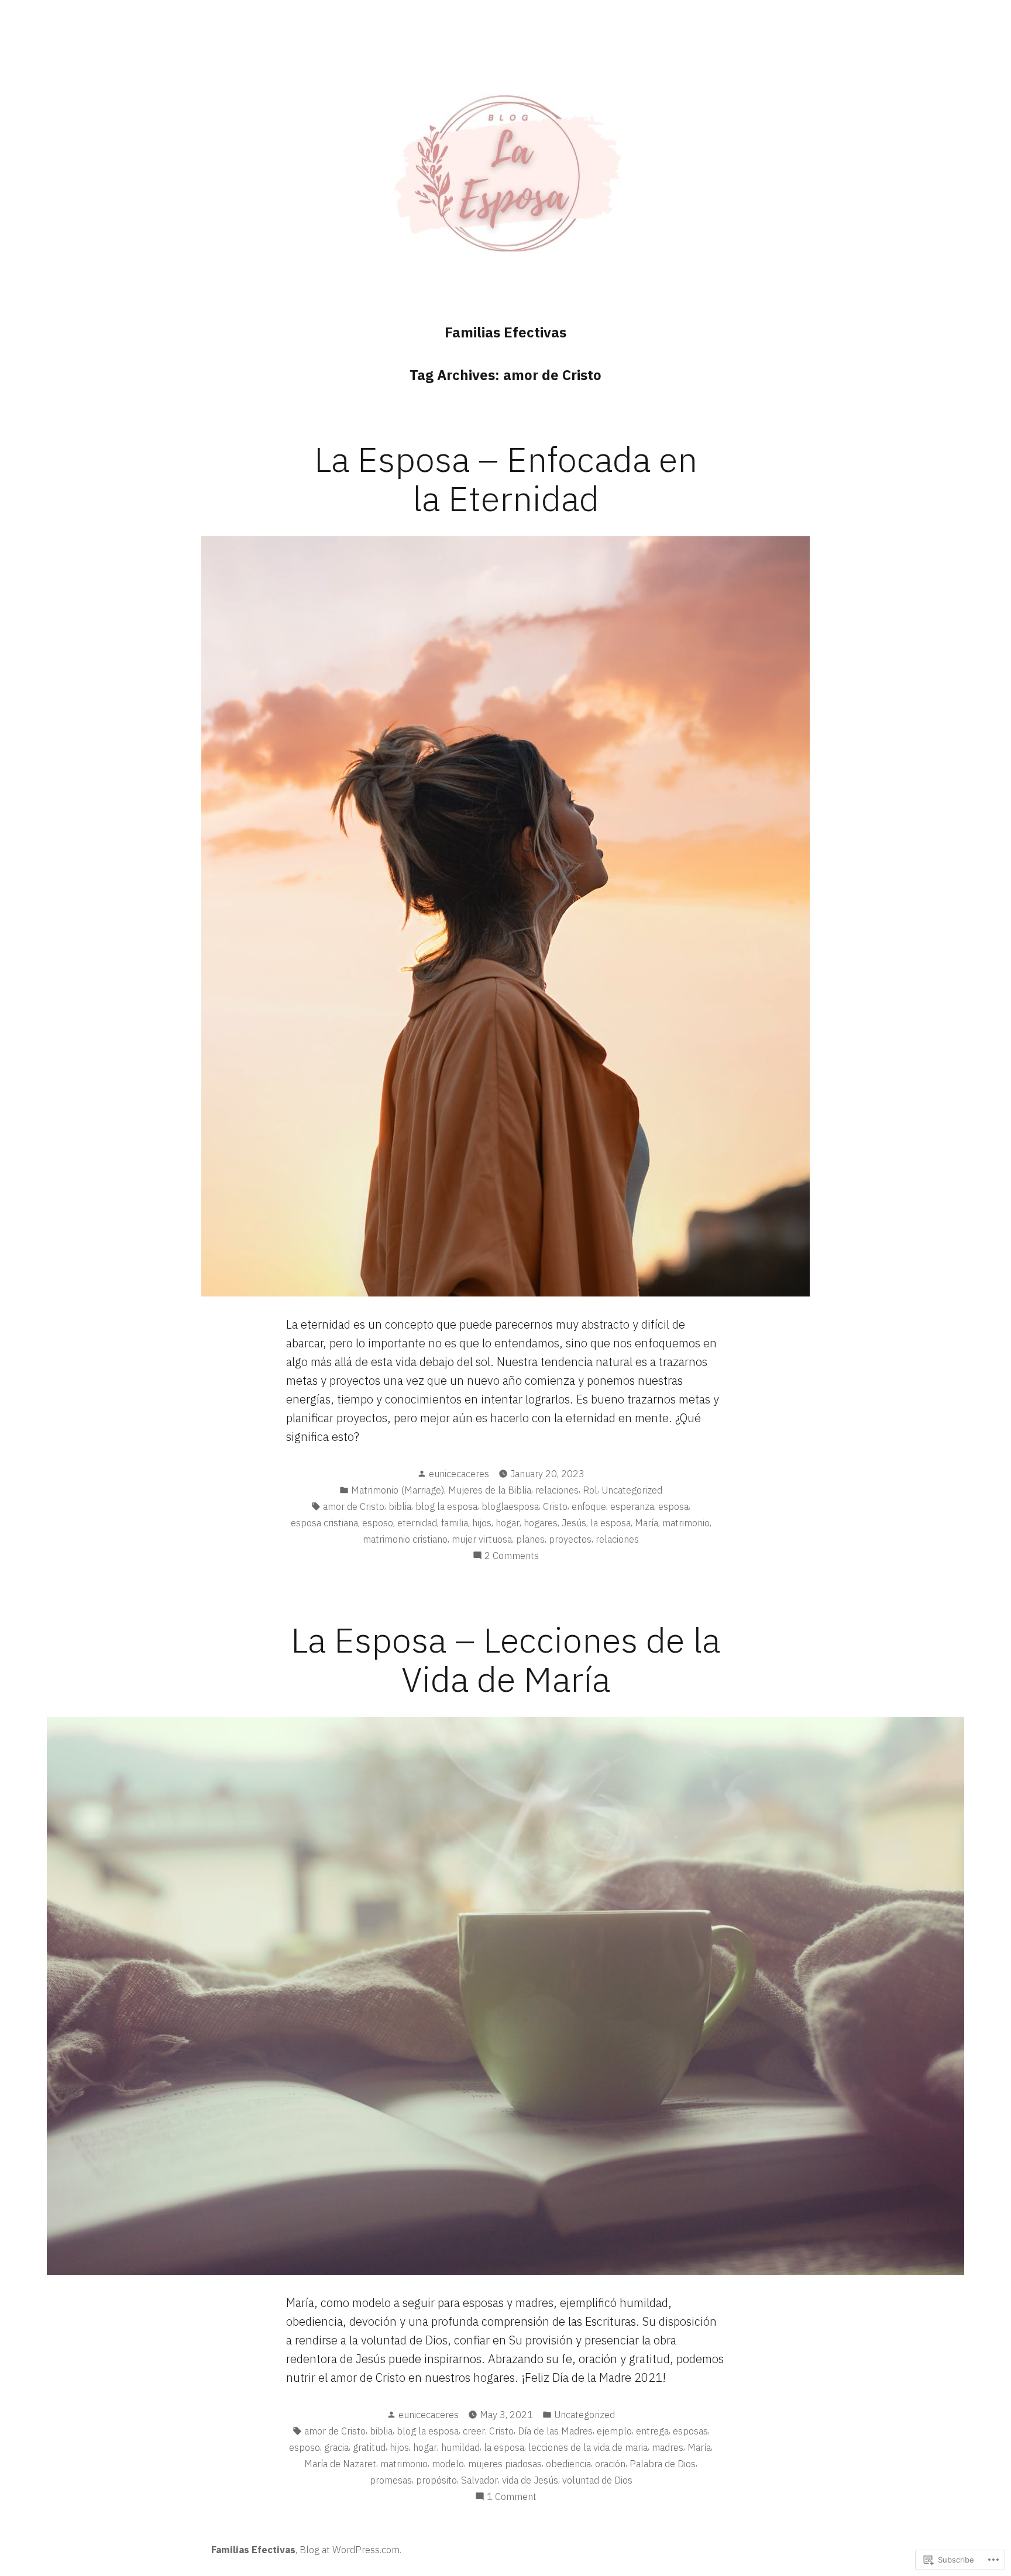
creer (474, 2431)
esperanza (632, 1506)
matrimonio (686, 1523)
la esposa (611, 1523)
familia (455, 1523)
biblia (400, 1506)
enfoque (589, 1506)
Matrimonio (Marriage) (398, 1490)
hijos (482, 1523)
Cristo (555, 1506)
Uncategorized (632, 1490)
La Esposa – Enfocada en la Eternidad (506, 478)
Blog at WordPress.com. (350, 2550)
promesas (391, 2480)
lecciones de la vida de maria (588, 2447)
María (647, 1523)
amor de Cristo (354, 1506)
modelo (448, 2464)
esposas (690, 2431)
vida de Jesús (530, 2480)
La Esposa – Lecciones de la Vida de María (505, 1659)
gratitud (369, 2447)
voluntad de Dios (597, 2480)
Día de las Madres (555, 2431)
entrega (652, 2431)
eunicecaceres (459, 1474)
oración (610, 2464)
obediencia (568, 2464)
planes (530, 1539)
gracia (336, 2447)
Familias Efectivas (505, 332)
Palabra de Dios (663, 2464)
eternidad (417, 1523)
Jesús (574, 1523)
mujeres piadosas (505, 2464)
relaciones (557, 1490)
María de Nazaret (340, 2464)
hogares (541, 1523)
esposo (378, 1523)
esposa (673, 1506)
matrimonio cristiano (405, 1539)
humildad (460, 2447)
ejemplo (614, 2431)
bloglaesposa (510, 1506)
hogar (508, 1523)
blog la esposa (446, 1506)
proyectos (570, 1539)
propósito (436, 2480)
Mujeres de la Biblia (490, 1490)
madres (668, 2447)
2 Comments (512, 1556)
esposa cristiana (324, 1523)
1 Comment (512, 2497)
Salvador (479, 2480)
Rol (590, 1490)
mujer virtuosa (482, 1539)
